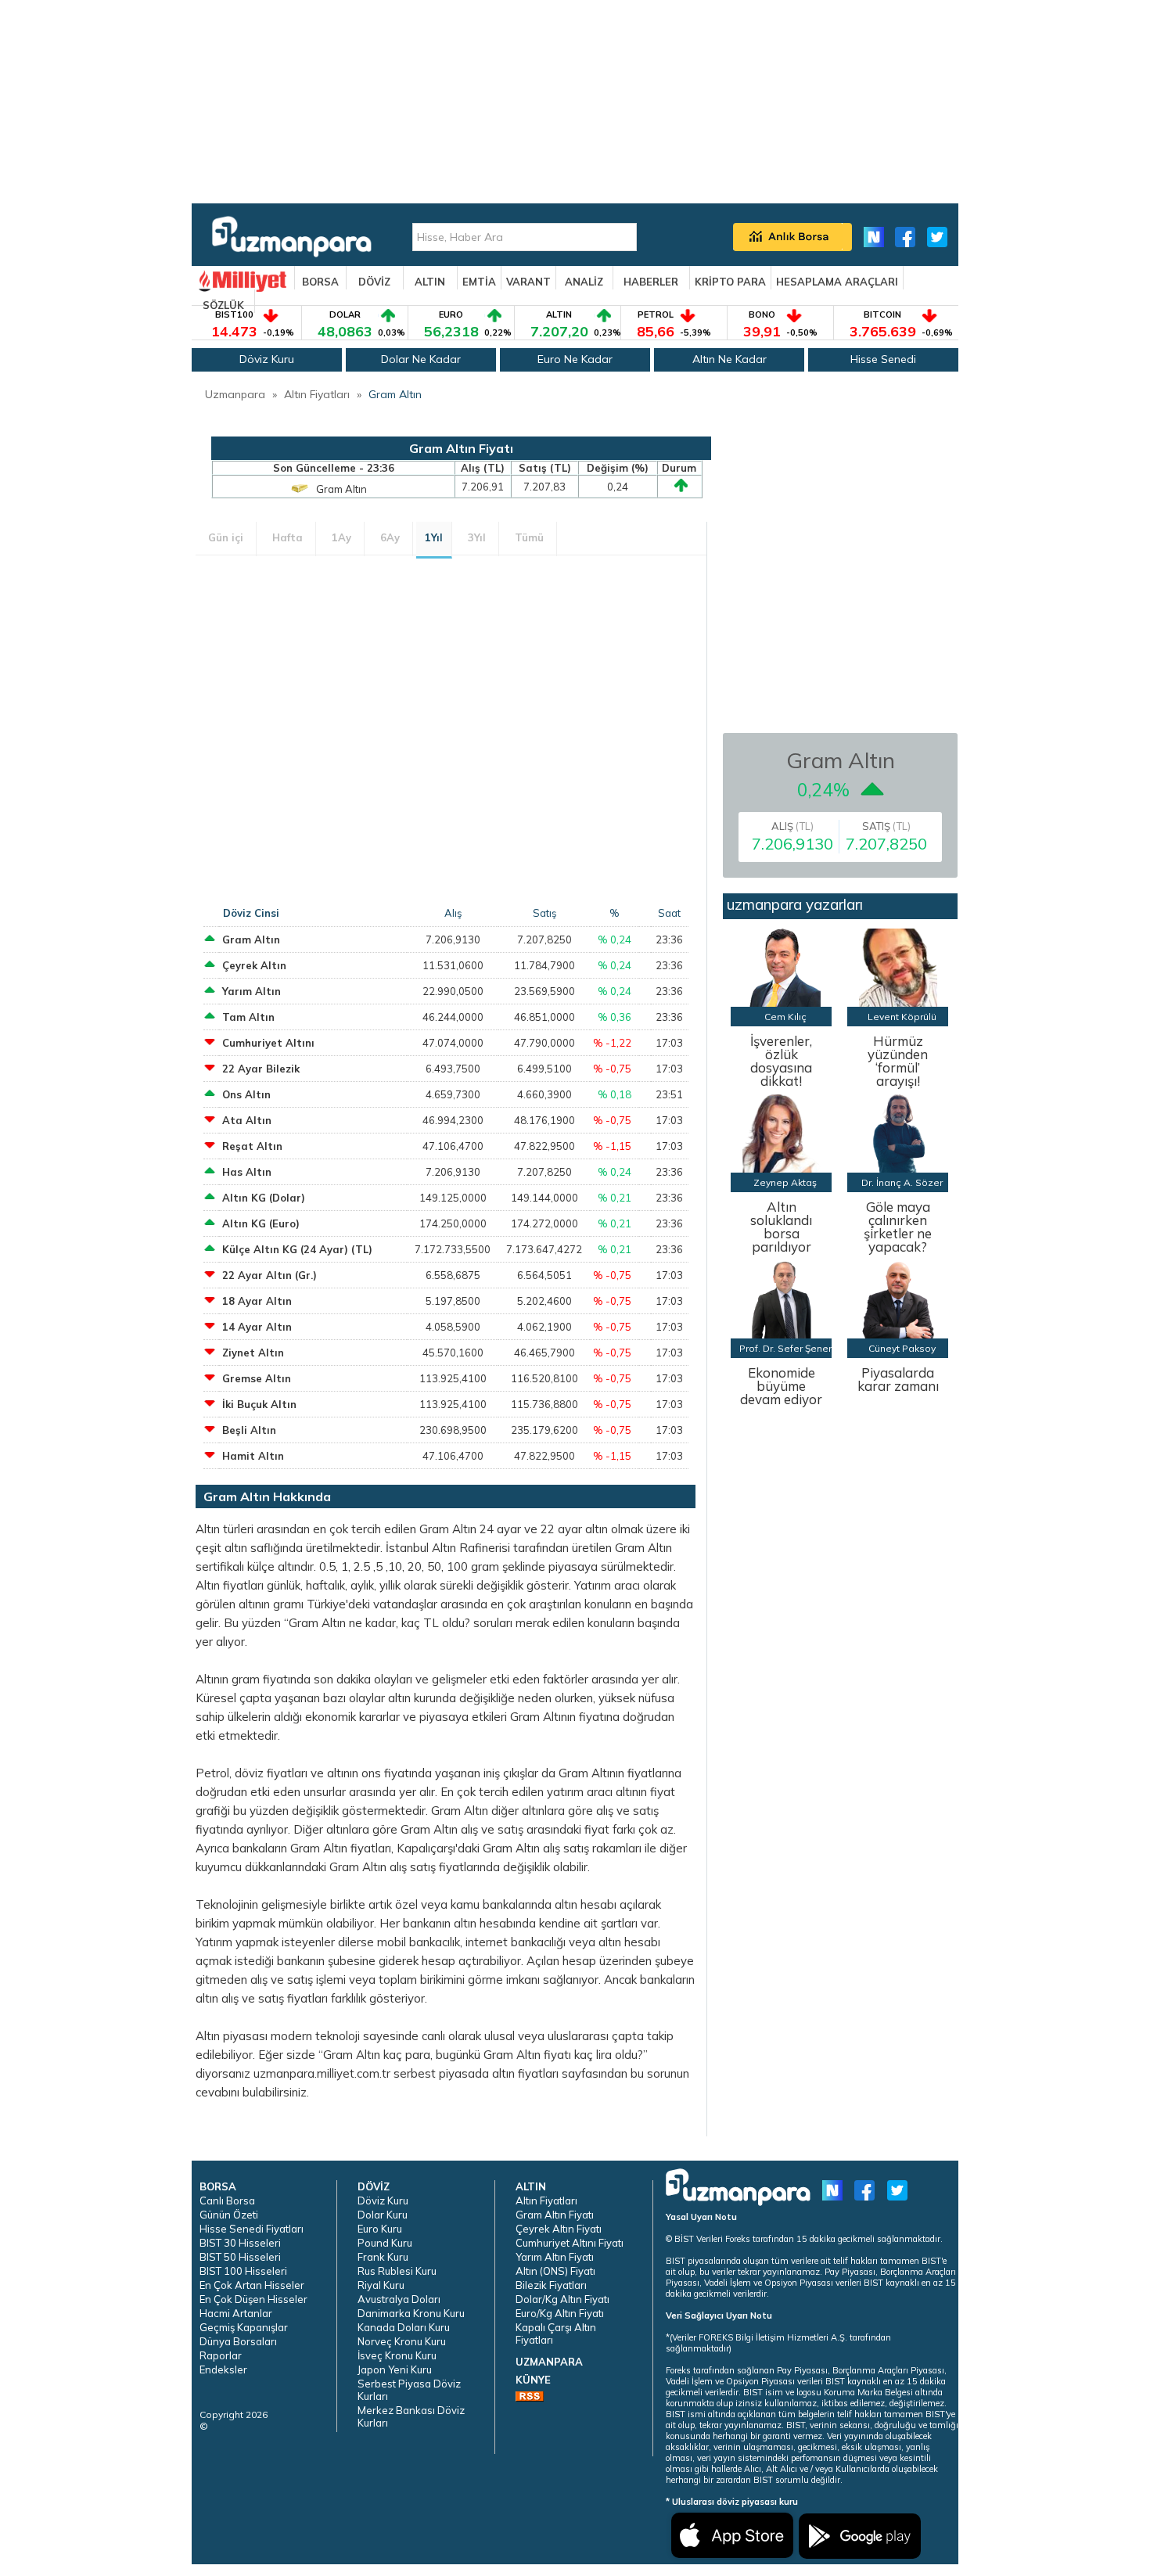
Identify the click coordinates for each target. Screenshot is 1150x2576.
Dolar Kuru (383, 2215)
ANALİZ (584, 282)
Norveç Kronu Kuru (402, 2341)
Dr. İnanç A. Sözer (902, 1182)
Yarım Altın (252, 991)
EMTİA (479, 282)
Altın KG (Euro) (261, 1223)
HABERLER (651, 282)
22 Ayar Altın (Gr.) (270, 1275)
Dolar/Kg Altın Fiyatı (562, 2299)
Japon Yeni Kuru (395, 2369)
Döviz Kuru (267, 359)
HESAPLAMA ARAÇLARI (837, 282)
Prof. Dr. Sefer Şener (785, 1348)
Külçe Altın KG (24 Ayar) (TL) (297, 1249)
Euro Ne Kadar (575, 359)
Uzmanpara (235, 394)
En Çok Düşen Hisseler (253, 2299)
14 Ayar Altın (257, 1327)
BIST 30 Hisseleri (240, 2243)
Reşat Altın (252, 1146)
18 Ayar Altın (257, 1301)
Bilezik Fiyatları (551, 2285)
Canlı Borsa (227, 2201)
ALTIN (430, 282)
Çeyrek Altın (254, 965)
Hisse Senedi (883, 359)
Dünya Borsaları (238, 2341)
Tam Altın (248, 1017)
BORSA (320, 282)
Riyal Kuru (381, 2285)
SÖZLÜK (223, 305)
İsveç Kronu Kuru (397, 2355)
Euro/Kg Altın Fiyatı (560, 2313)
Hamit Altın (253, 1456)
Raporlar (221, 2355)
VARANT (528, 282)
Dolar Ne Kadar (421, 359)
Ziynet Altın (253, 1353)
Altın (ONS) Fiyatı (555, 2271)
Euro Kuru (380, 2229)
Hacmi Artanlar (236, 2313)
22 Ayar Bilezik (261, 1069)
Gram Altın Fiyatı (555, 2215)
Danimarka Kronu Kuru (411, 2313)
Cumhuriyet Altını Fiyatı (570, 2243)
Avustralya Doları (399, 2299)
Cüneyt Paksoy (902, 1348)
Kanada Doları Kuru (404, 2327)
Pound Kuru (385, 2243)
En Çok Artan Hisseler (252, 2285)
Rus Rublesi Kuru (397, 2271)
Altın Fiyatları (317, 394)
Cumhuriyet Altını (268, 1043)
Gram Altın (395, 394)
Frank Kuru (383, 2257)
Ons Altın (246, 1094)
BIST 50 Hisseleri (240, 2257)
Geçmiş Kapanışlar (244, 2327)
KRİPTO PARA (730, 282)
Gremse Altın (257, 1378)
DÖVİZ (374, 282)
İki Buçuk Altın (259, 1404)
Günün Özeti (229, 2215)
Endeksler (223, 2369)
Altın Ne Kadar (730, 359)
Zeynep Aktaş (785, 1182)
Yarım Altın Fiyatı (555, 2257)
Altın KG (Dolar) (264, 1198)
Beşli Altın (249, 1430)
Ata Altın (247, 1120)
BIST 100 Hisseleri (243, 2271)
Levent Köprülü (902, 1017)
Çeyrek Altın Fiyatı (559, 2229)
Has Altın (247, 1172)
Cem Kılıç (785, 1017)
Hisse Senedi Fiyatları (252, 2229)
